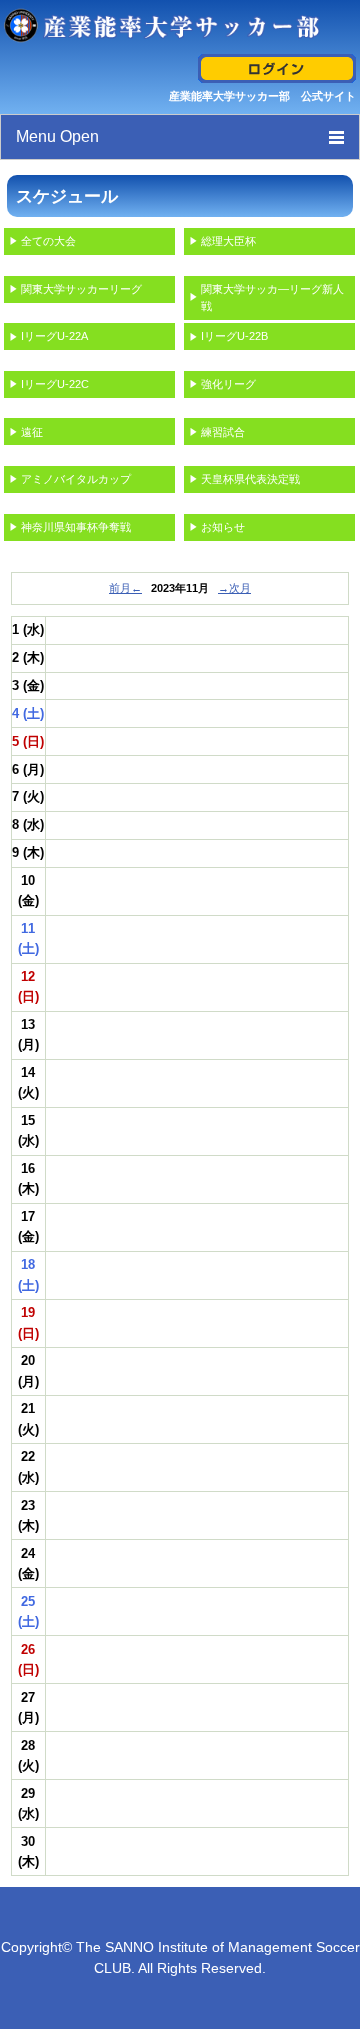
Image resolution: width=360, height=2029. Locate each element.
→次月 (234, 588)
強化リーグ (228, 384)
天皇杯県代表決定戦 (250, 479)
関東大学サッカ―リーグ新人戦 (272, 297)
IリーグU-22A (54, 336)
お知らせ (223, 527)
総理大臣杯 (228, 241)
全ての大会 (48, 241)
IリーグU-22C (55, 384)
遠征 (32, 432)
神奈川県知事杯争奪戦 (76, 527)
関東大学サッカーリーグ (81, 289)
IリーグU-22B (234, 336)
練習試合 (223, 432)
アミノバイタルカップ (76, 479)
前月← (125, 588)
